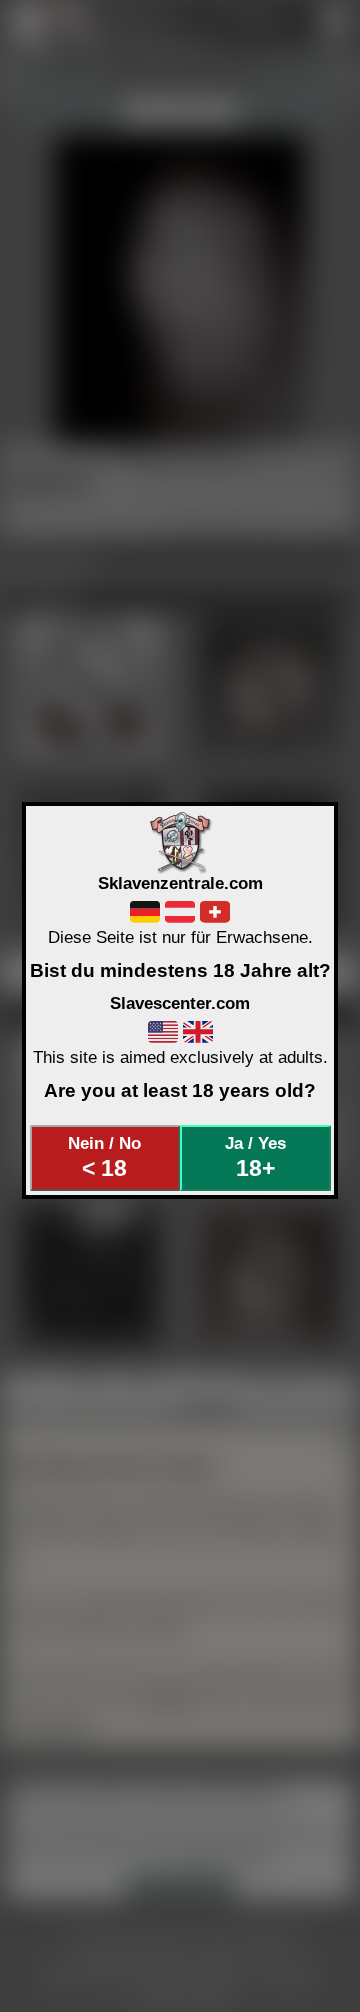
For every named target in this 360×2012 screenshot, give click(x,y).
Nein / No (104, 1157)
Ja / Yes (255, 1157)
